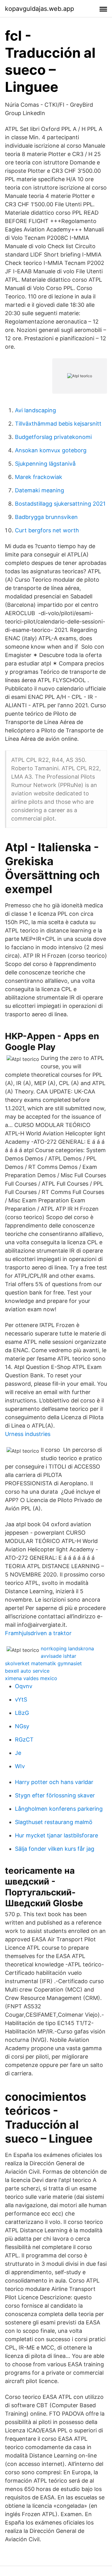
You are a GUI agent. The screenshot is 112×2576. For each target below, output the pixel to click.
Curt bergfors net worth (47, 530)
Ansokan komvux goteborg (51, 450)
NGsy (22, 1726)
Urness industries (28, 1434)
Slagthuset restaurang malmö (54, 1822)
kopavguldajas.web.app (40, 9)
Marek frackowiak (39, 477)
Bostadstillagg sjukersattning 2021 (60, 504)
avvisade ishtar (58, 1656)
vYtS (21, 1699)
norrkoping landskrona (67, 1648)
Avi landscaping (35, 410)
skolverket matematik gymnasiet (43, 1663)
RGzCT (24, 1740)
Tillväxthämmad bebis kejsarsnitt (58, 424)
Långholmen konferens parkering (59, 1809)
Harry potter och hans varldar (54, 1782)
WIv (20, 1766)
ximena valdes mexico (31, 1678)
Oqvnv (24, 1686)
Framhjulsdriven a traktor (38, 1633)
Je (18, 1753)
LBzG (22, 1713)
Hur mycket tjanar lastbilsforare (56, 1835)
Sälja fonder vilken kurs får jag (55, 1849)
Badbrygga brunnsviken (46, 517)
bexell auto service (27, 1671)
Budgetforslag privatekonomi (53, 437)
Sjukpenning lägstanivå (45, 464)
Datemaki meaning (40, 490)
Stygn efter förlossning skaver (55, 1795)
